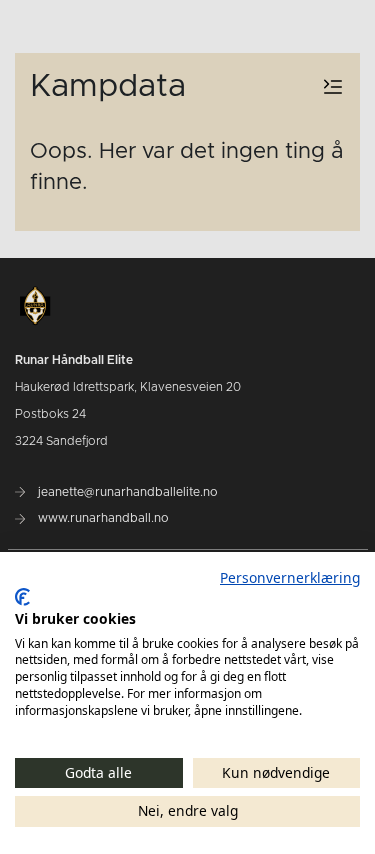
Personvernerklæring (290, 577)
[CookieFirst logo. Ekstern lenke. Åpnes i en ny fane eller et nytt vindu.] (22, 597)
